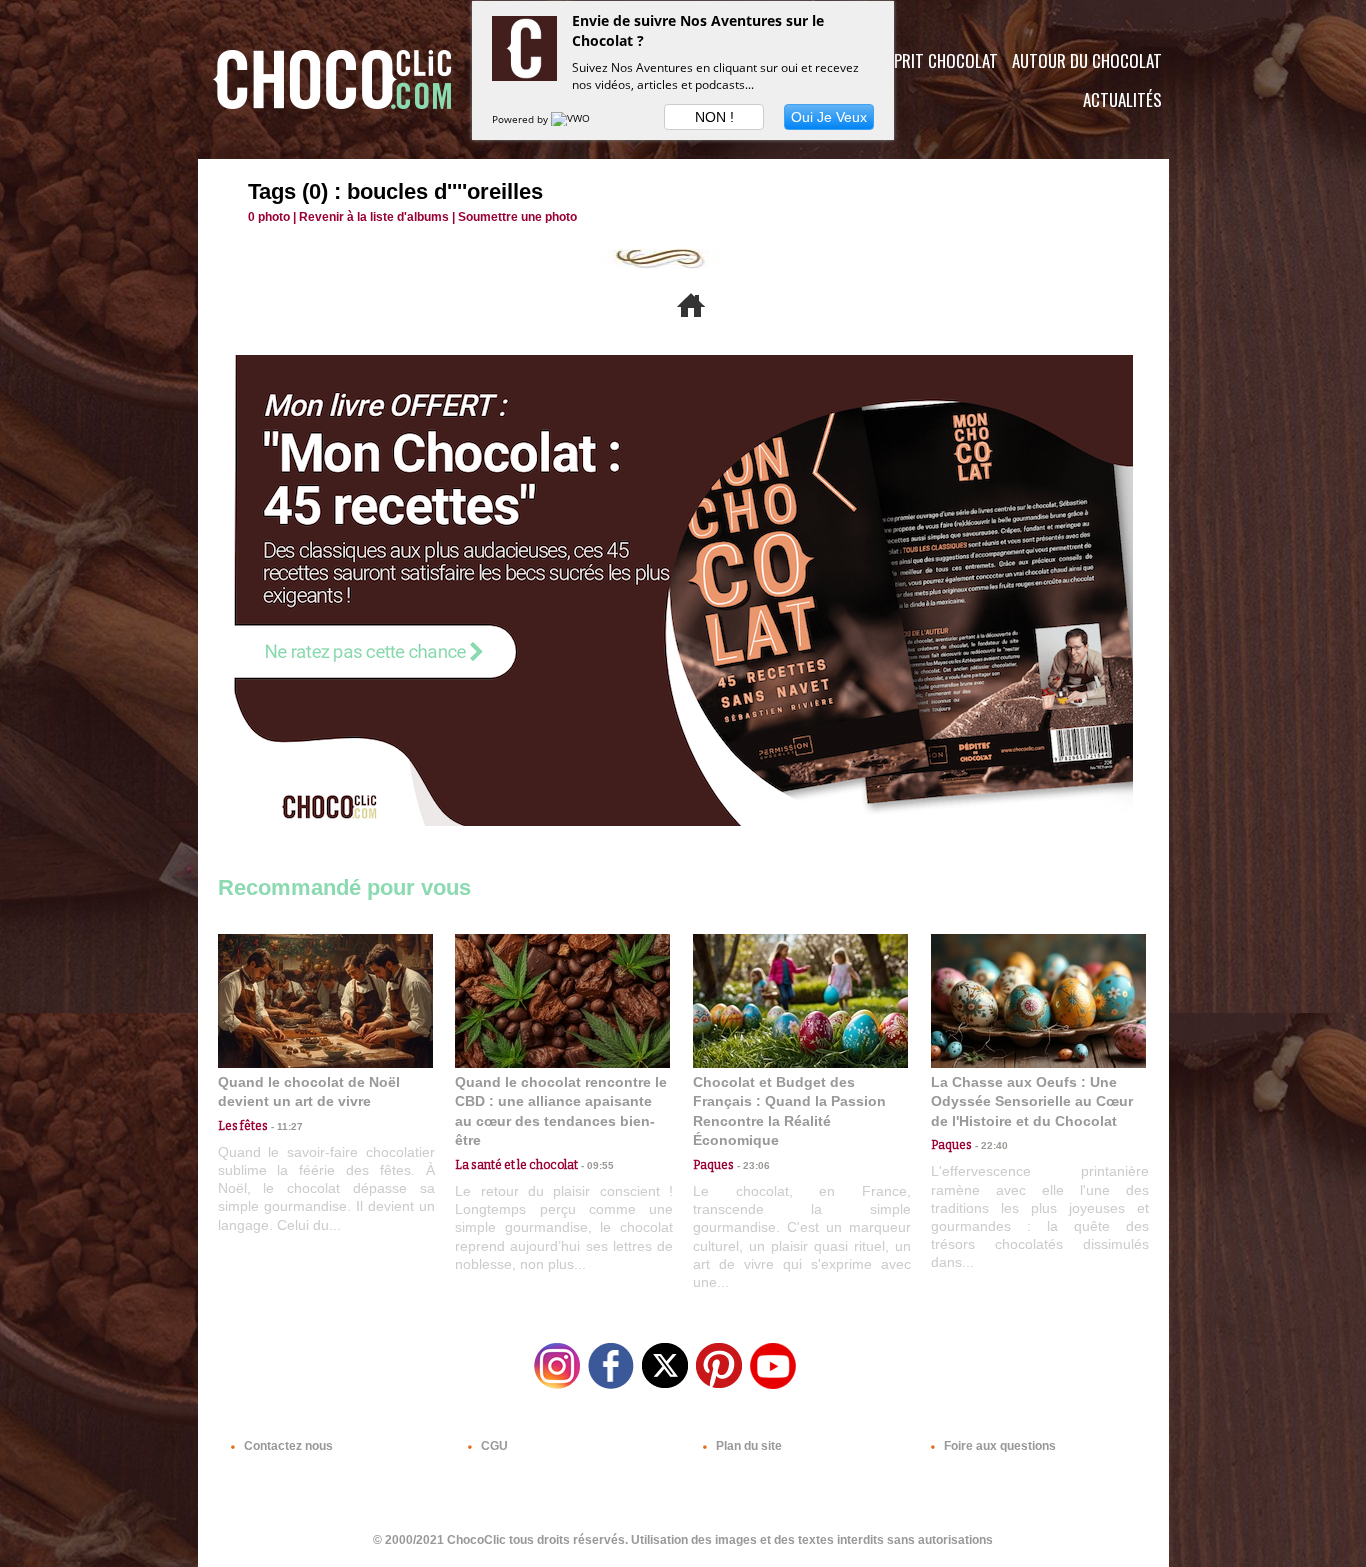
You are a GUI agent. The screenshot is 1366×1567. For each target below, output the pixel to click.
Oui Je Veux (829, 117)
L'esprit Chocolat (933, 60)
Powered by (521, 119)
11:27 (285, 1126)
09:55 (596, 1165)
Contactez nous (287, 1446)
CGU (493, 1446)
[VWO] (572, 119)
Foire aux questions (998, 1446)
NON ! (714, 117)
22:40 (990, 1145)
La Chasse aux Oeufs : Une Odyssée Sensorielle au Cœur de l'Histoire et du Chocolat (1032, 1101)
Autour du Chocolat (1087, 60)
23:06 (752, 1165)
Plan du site (747, 1446)
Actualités (1122, 99)
